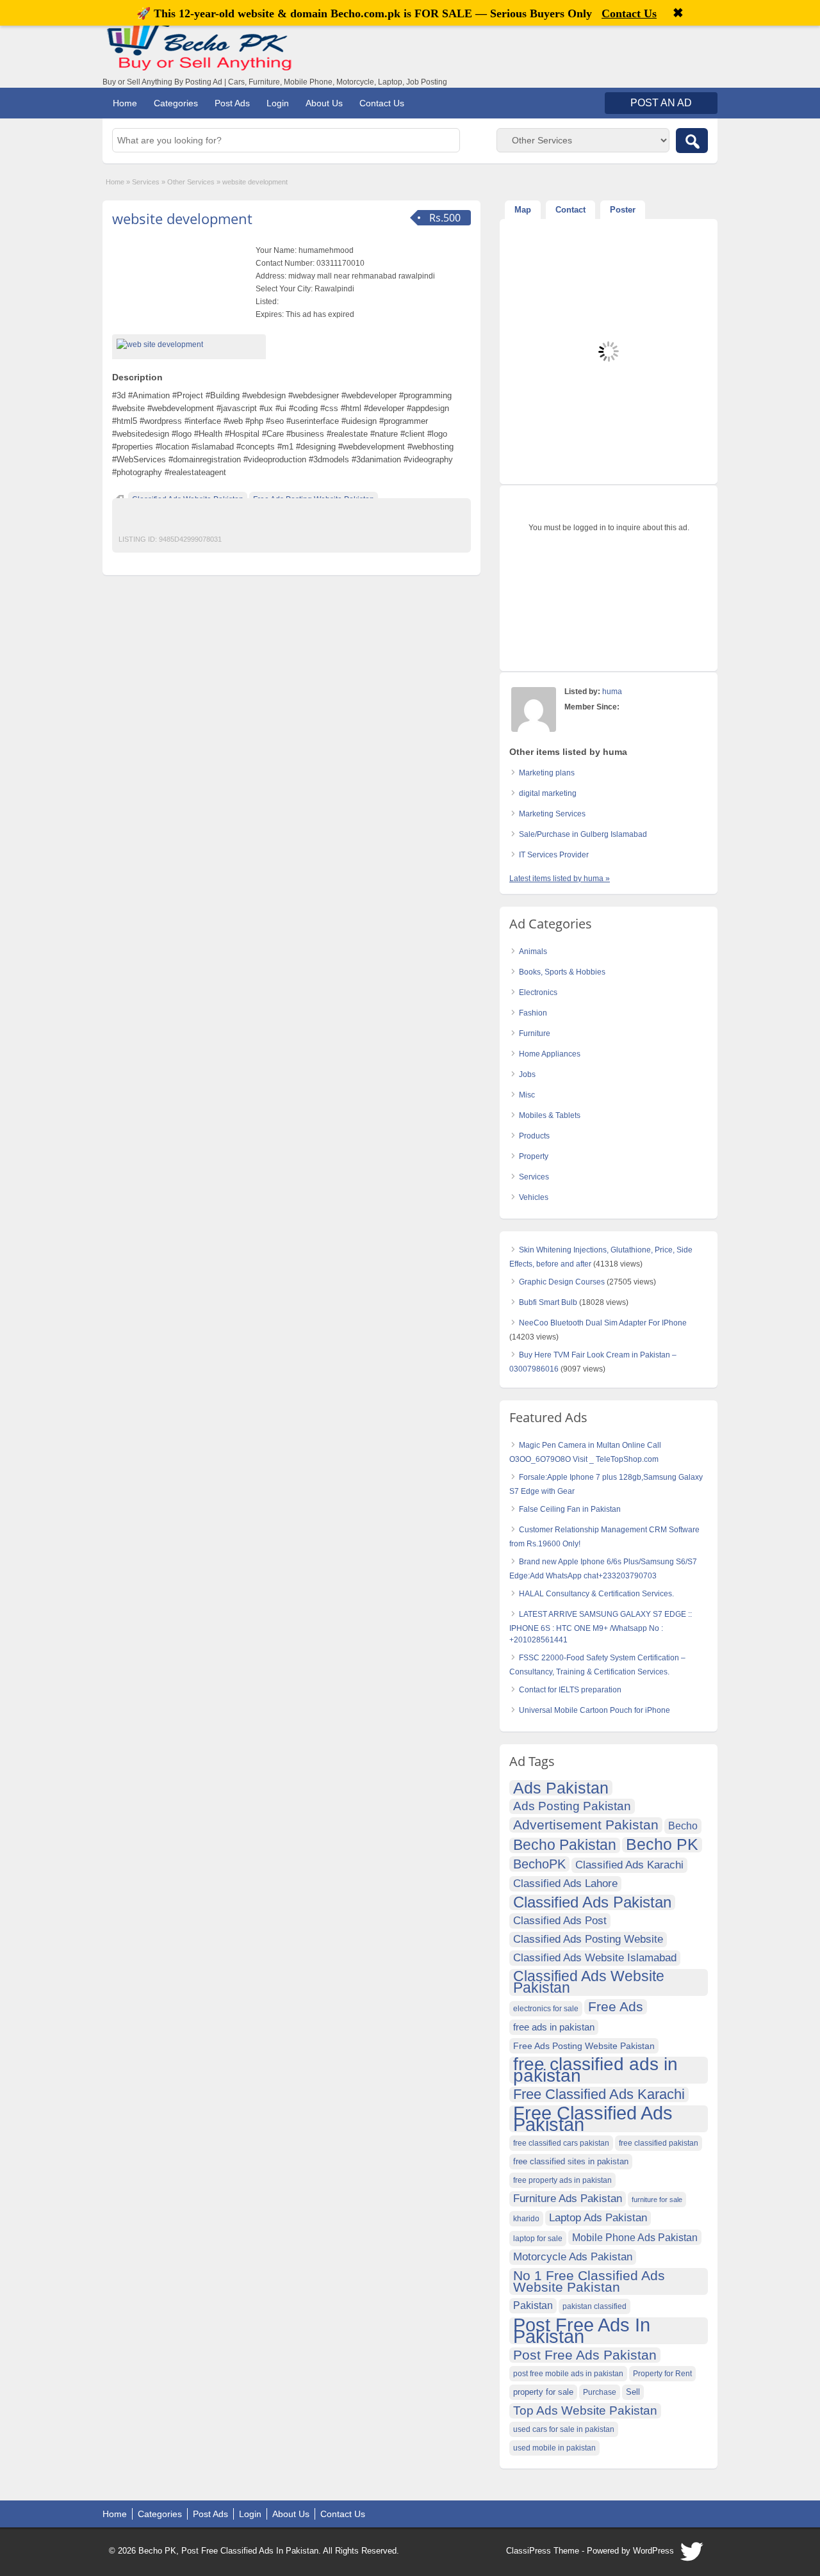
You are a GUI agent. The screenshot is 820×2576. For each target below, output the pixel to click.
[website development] (189, 344)
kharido (526, 2219)
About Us (324, 103)
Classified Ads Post (560, 1921)
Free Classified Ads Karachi (599, 2094)
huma (612, 692)
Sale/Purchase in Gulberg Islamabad (583, 834)
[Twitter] (693, 2555)
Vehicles (534, 1197)
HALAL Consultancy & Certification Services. (596, 1594)
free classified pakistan (659, 2143)
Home (125, 103)
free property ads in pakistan (562, 2180)
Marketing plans (547, 773)
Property (534, 1156)
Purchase (600, 2392)
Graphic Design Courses (562, 1282)
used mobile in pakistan (554, 2448)
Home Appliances (550, 1054)
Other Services (191, 182)
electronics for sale (546, 2009)
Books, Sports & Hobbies (562, 972)
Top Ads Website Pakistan (585, 2410)
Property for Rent (662, 2374)
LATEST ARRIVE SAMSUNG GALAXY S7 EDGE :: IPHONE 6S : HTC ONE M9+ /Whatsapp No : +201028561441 (601, 1627)
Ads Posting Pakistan (572, 1806)
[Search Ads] (692, 141)
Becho (683, 1826)
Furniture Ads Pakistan (568, 2199)
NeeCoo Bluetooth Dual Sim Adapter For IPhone (603, 1323)
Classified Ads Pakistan (592, 1902)
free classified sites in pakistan (571, 2161)
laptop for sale (538, 2239)
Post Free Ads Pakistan (585, 2355)
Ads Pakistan (561, 1788)
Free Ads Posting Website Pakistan (584, 2046)
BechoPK (539, 1864)
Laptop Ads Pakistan (598, 2218)
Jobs (527, 1074)
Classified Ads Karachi (629, 1865)
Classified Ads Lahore (565, 1883)
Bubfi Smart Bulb (548, 1302)
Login (278, 103)
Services (146, 182)
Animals (533, 952)
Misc (527, 1095)
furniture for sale (657, 2199)
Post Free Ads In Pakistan (582, 2331)
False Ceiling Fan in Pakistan (570, 1509)
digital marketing (548, 793)
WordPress (653, 2551)
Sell (633, 2392)
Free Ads (616, 2006)
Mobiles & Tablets (550, 1115)
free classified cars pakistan (561, 2143)
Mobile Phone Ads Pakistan (635, 2237)
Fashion (533, 1013)
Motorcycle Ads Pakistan (573, 2257)
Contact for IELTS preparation (570, 1690)
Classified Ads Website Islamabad (595, 1958)
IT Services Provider (554, 855)
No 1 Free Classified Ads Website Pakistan (589, 2281)
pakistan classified (594, 2306)
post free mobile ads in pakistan (568, 2374)
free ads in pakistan (554, 2027)
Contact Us (382, 103)
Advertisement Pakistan (586, 1825)
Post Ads (232, 103)
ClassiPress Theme (543, 2551)
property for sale (543, 2392)
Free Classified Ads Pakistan (593, 2119)
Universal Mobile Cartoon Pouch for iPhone (594, 1710)
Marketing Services (552, 814)
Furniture (535, 1033)
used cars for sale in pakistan (564, 2429)
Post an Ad (661, 103)
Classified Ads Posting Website (588, 1939)
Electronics (538, 992)
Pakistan (533, 2305)
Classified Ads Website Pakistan (589, 1982)
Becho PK (662, 1845)
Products (534, 1136)
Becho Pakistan (565, 1845)
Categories (176, 103)
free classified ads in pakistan (595, 2070)
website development (182, 218)
